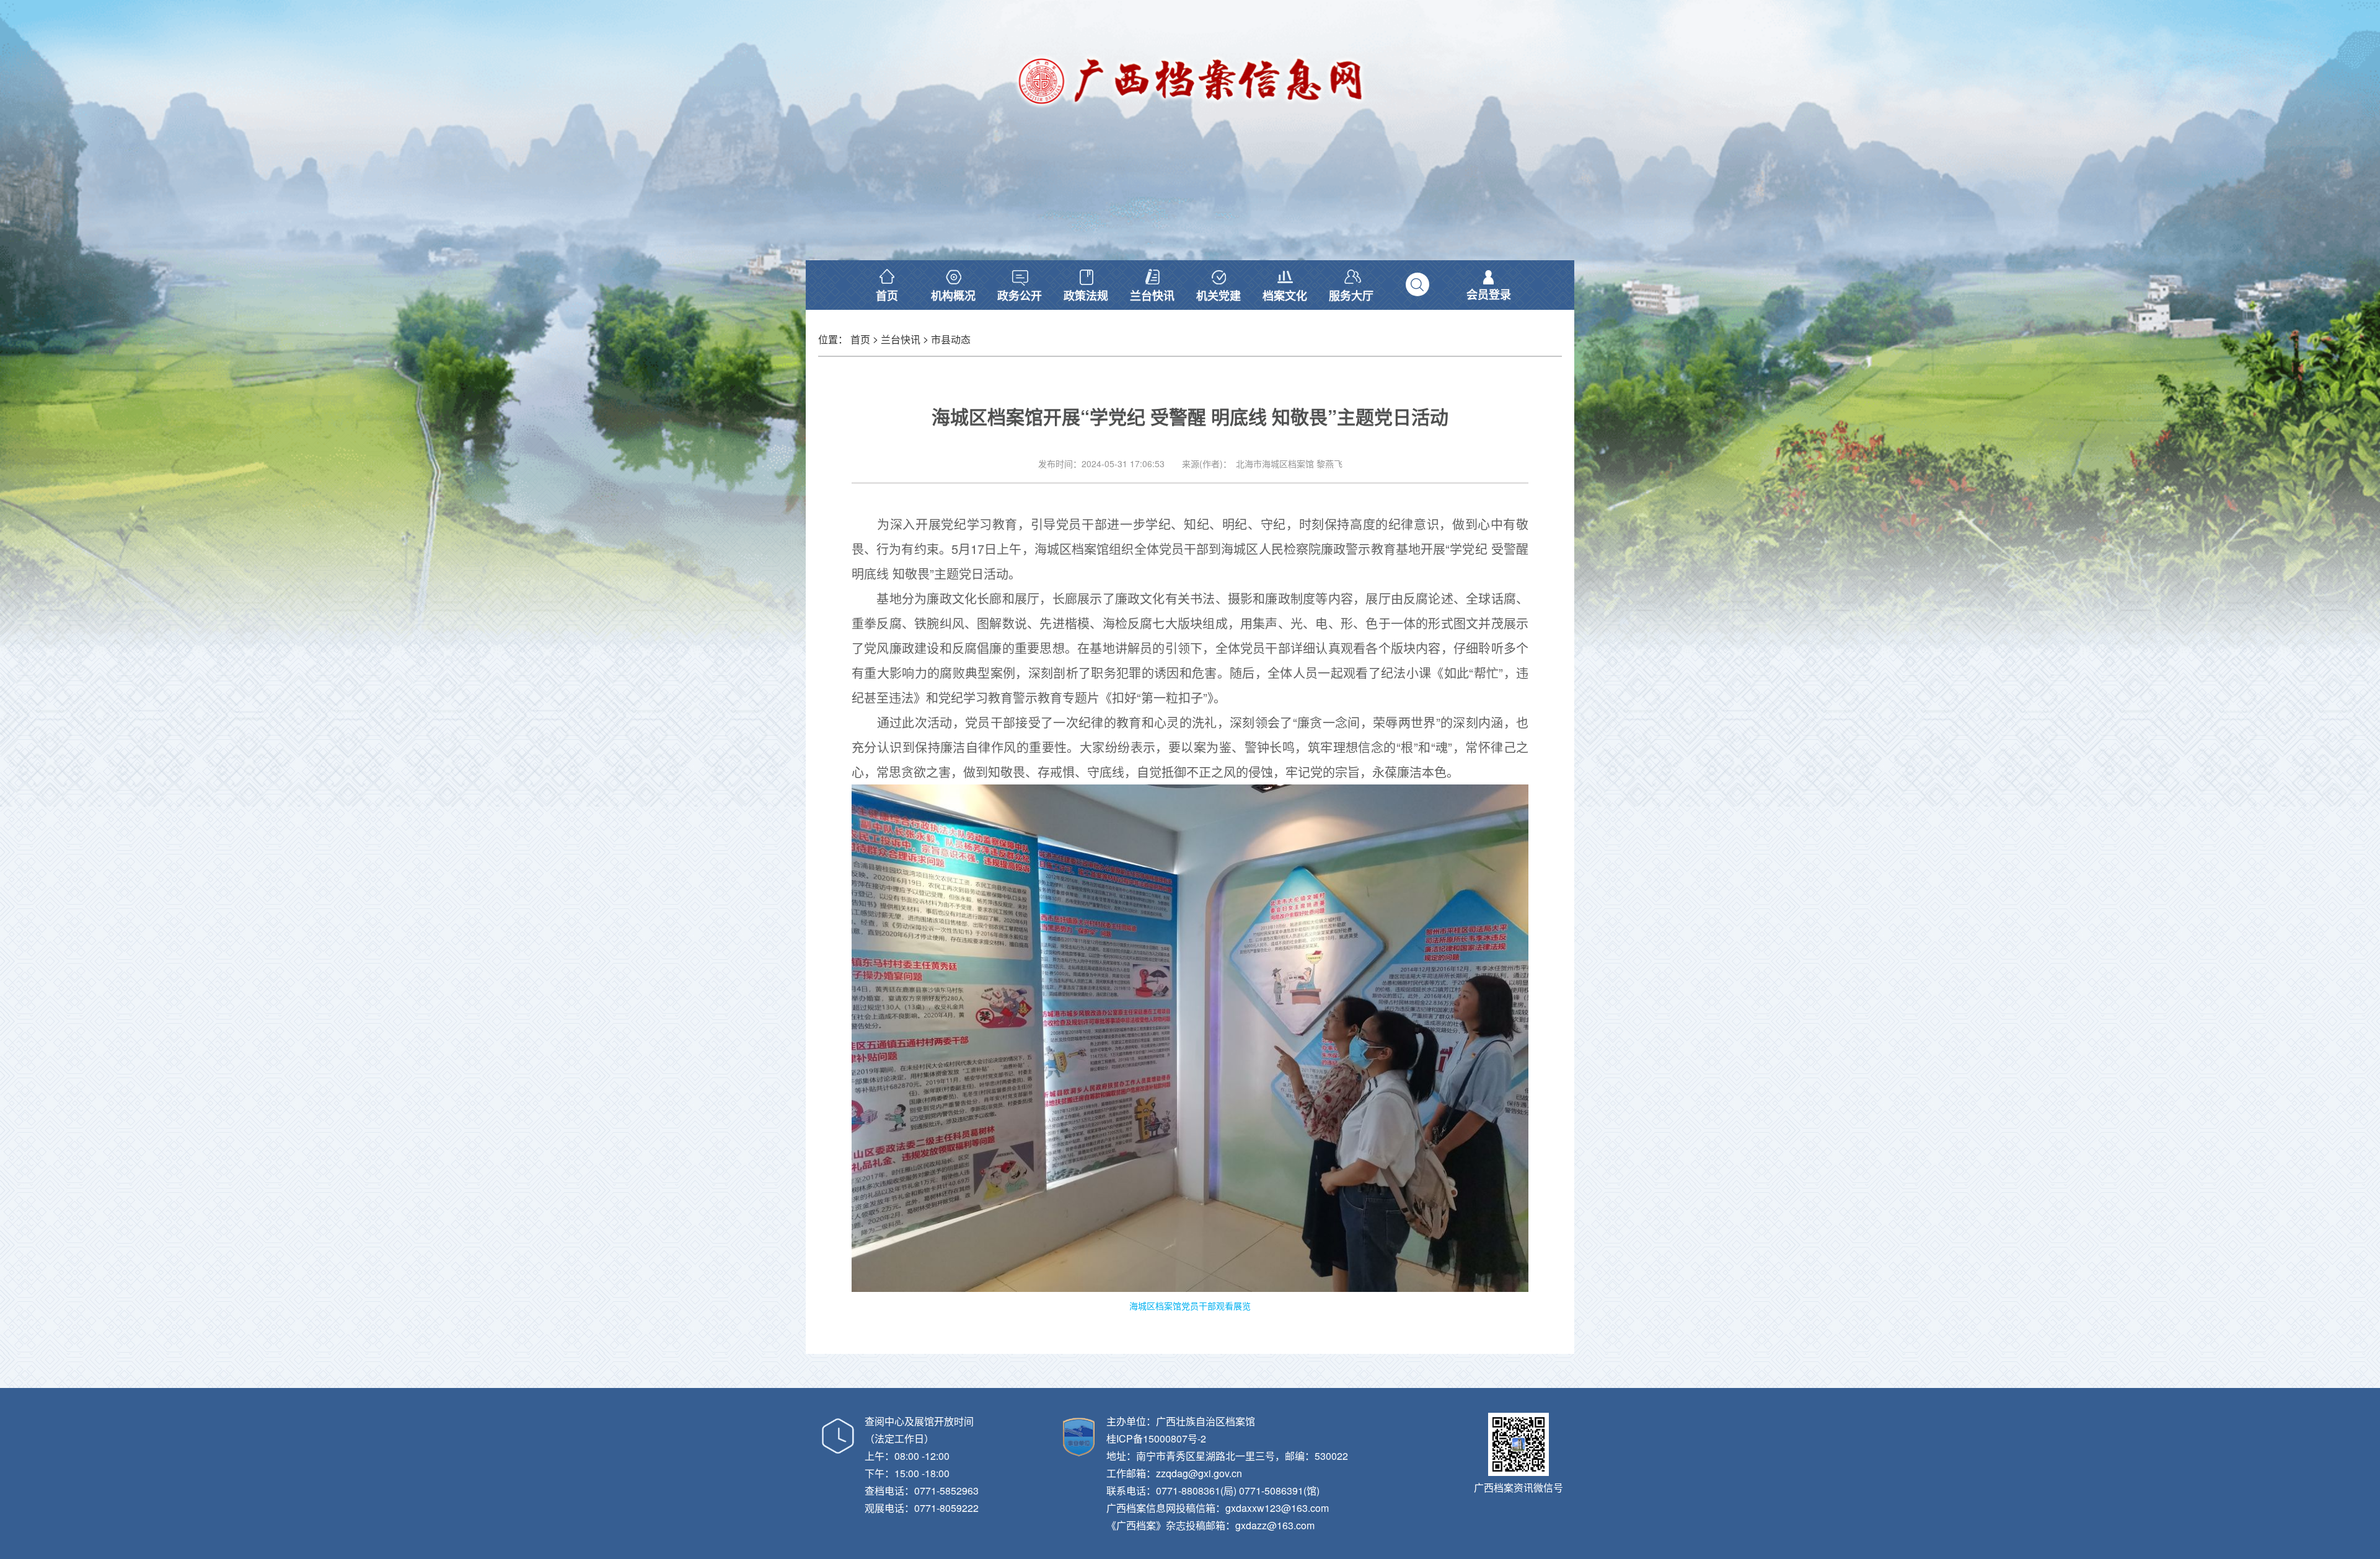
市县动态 (951, 339)
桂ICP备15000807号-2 (1156, 1438)
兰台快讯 (901, 339)
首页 (860, 339)
